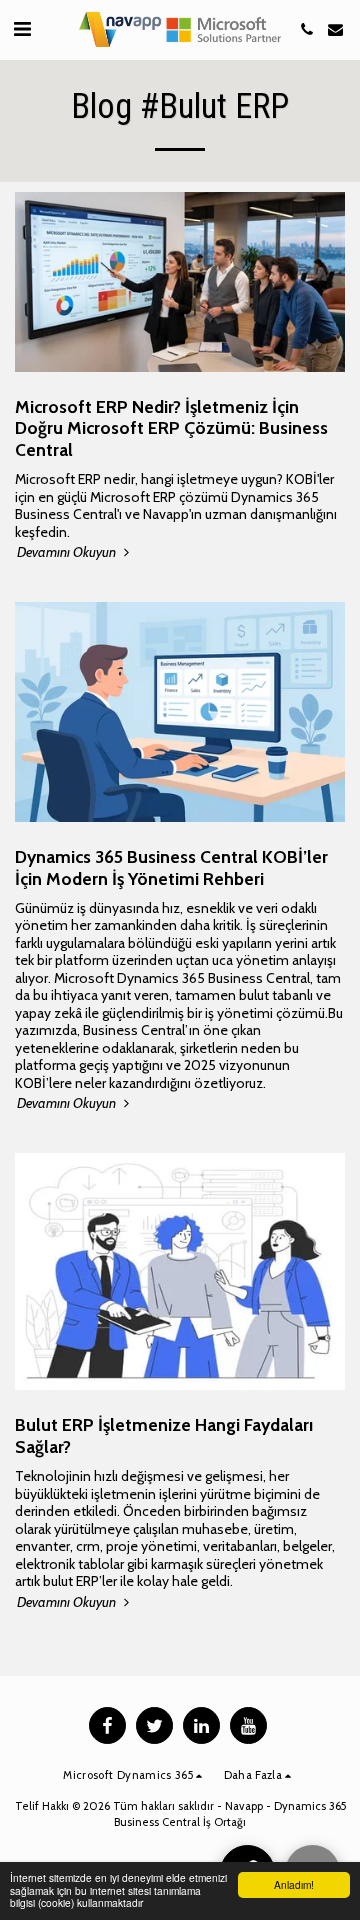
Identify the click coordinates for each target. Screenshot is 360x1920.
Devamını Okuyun (68, 552)
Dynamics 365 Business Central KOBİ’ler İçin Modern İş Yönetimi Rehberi (171, 867)
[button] (22, 29)
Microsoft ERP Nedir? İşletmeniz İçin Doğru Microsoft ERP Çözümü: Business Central (171, 428)
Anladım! (294, 1884)
